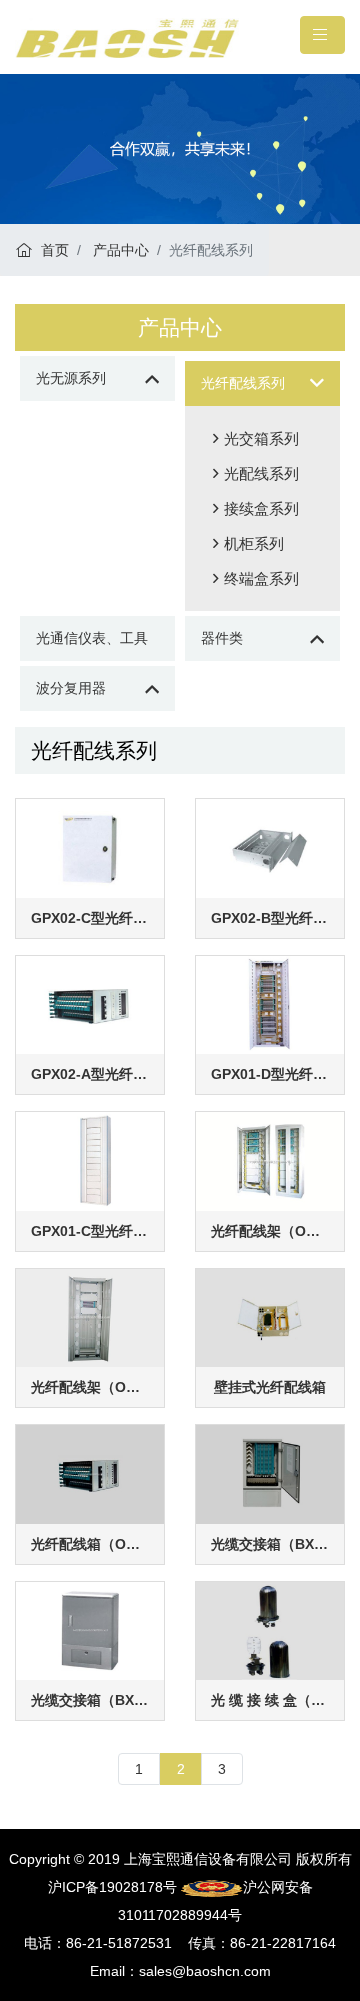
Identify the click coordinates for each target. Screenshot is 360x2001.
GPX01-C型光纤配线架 (90, 1231)
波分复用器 (71, 688)
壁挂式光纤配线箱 (270, 1387)
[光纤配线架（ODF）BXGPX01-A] (90, 1317)
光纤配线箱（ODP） (90, 1544)
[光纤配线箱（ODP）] (90, 1473)
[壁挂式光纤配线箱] (270, 1317)
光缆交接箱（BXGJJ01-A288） (90, 1700)
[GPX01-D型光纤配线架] (270, 1004)
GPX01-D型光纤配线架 (270, 1074)
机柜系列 (254, 543)
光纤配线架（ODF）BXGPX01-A (90, 1387)
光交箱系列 (261, 438)
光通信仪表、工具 (92, 638)
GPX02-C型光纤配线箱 (90, 918)
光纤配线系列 (243, 383)
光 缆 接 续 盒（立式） (270, 1700)
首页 (53, 250)
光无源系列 (71, 378)
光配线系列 (261, 473)
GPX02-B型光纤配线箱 (270, 918)
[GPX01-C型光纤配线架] (90, 1160)
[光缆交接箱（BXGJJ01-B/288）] (270, 1473)
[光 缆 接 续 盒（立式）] (270, 1630)
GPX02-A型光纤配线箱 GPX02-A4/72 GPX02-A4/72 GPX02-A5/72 (90, 1074)
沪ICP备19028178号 (112, 1887)
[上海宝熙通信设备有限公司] (127, 37)
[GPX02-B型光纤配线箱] (270, 847)
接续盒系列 (261, 508)
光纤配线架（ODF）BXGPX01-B (270, 1231)
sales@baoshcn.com (205, 1971)
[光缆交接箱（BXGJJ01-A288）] (90, 1630)
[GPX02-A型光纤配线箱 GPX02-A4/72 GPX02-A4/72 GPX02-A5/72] (90, 1004)
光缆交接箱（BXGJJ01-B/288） (270, 1544)
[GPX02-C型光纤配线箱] (90, 847)
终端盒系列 (261, 578)
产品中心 (119, 250)
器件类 (222, 638)
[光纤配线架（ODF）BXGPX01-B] (270, 1160)
